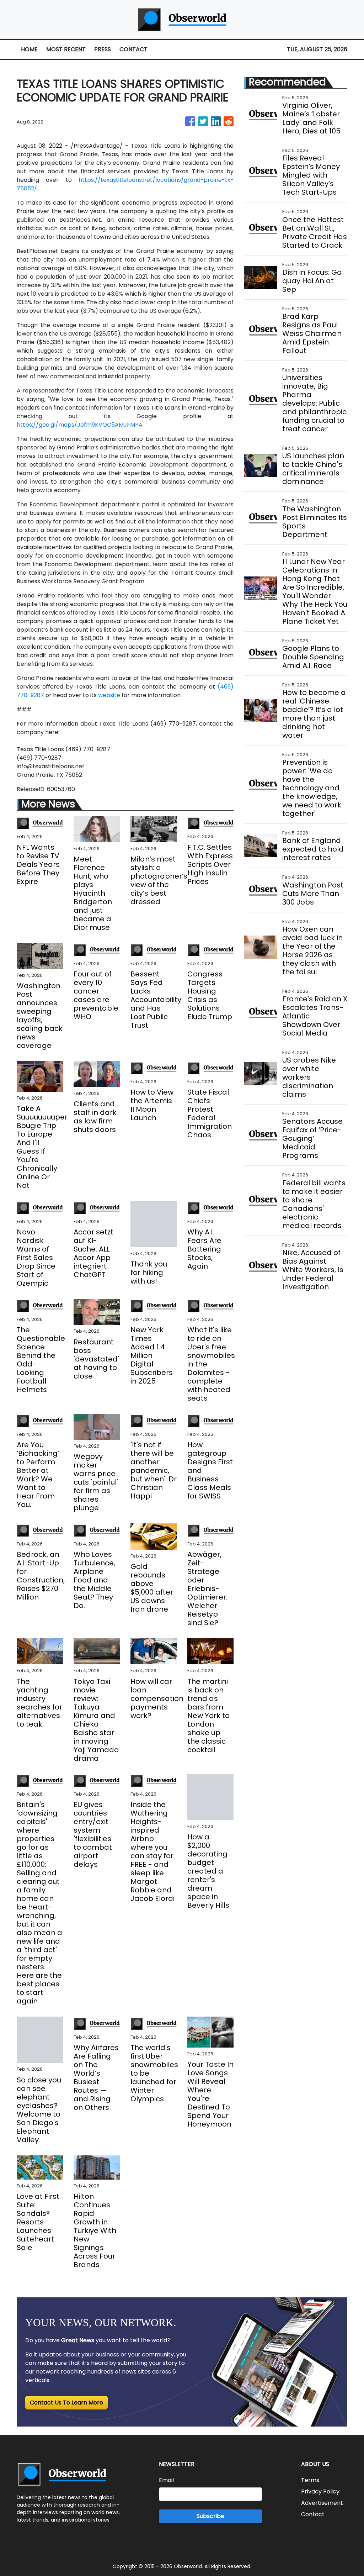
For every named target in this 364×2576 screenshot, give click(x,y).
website (109, 695)
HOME (29, 49)
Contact (313, 2514)
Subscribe (210, 2516)
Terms (310, 2480)
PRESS (103, 49)
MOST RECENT (66, 49)
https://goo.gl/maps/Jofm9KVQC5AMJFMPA (80, 425)
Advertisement (322, 2503)
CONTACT (133, 49)
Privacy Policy (320, 2491)
